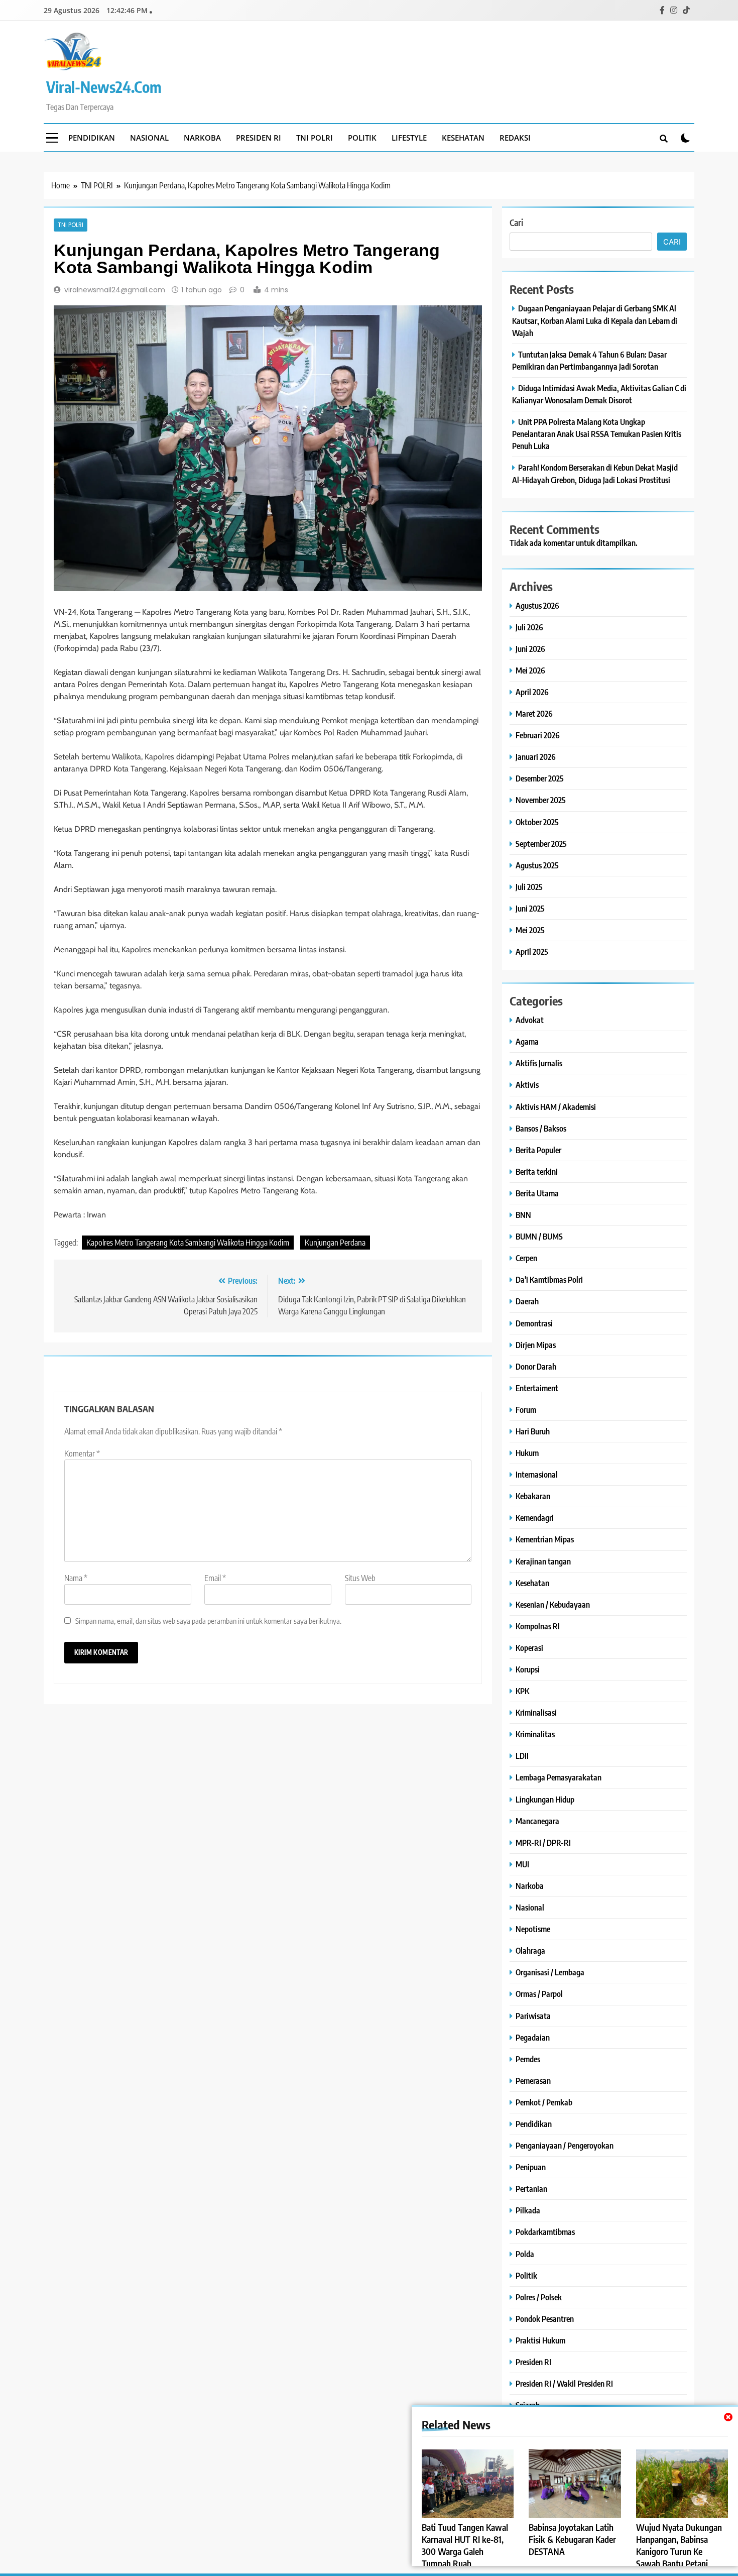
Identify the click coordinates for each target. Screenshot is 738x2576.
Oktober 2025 (537, 822)
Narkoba (202, 138)
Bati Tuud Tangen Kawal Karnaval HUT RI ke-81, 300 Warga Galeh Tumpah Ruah (465, 2545)
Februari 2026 (538, 735)
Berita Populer (538, 1150)
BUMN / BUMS (539, 1236)
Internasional (537, 1474)
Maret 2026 (534, 713)
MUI (522, 1864)
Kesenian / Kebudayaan (553, 1604)
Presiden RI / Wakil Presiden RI (564, 2383)
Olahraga (530, 1950)
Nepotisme (533, 1929)
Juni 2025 (530, 908)
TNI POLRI (315, 138)
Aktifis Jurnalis (539, 1063)
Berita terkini (537, 1171)
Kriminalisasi (536, 1712)
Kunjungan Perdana (335, 1243)
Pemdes (528, 2059)
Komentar (82, 1453)
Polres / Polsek (539, 2297)
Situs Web (360, 1578)
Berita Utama (537, 1193)
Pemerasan (533, 2081)
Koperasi (529, 1648)
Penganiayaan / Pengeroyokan (565, 2145)
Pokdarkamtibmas (545, 2232)
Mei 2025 (530, 930)
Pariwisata (533, 2016)
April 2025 (532, 951)
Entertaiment (537, 1388)
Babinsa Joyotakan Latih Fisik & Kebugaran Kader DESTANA (572, 2539)
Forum (526, 1410)
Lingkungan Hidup (545, 1799)
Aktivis (527, 1085)
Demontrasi (534, 1323)
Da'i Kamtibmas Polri (549, 1279)
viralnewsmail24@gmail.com (115, 290)
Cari (516, 222)
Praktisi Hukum (540, 2340)
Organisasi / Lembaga (550, 1972)
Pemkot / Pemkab (544, 2102)
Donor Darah (536, 1366)
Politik (362, 138)
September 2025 (541, 844)
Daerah (527, 1301)
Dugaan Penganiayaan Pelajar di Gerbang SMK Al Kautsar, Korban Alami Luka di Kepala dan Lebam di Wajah (595, 320)
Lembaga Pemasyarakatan (559, 1777)
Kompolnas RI (538, 1626)
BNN (523, 1215)
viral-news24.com (104, 87)
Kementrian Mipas (545, 1539)
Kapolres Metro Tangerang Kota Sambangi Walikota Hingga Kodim (188, 1243)
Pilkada (528, 2210)
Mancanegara (537, 1821)
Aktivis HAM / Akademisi (556, 1107)
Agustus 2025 (537, 865)
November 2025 (541, 800)
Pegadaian (533, 2037)
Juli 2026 (529, 627)
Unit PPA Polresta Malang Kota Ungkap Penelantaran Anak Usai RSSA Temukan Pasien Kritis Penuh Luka (597, 434)
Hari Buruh (533, 1431)
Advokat (530, 1020)
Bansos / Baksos (541, 1128)
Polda (525, 2254)
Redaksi (515, 138)
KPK (522, 1691)
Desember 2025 (540, 778)
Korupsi (528, 1669)
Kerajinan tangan (543, 1561)
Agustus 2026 (537, 605)
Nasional (149, 138)
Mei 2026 (530, 670)
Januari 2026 (536, 757)
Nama (76, 1578)
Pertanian (531, 2189)
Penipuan (531, 2167)
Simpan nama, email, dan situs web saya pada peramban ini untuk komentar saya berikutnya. (208, 1620)
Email (215, 1578)
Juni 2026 (530, 649)
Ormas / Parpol (539, 1994)
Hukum (527, 1453)
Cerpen (526, 1258)
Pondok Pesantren (545, 2319)
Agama (527, 1041)
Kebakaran (533, 1496)
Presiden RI (259, 138)
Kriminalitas (535, 1734)
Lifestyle (409, 138)
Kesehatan (463, 138)
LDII (522, 1756)
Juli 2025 (529, 887)
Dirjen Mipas (536, 1345)
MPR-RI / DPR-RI (543, 1842)
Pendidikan (92, 138)
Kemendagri (535, 1518)
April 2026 (532, 692)
